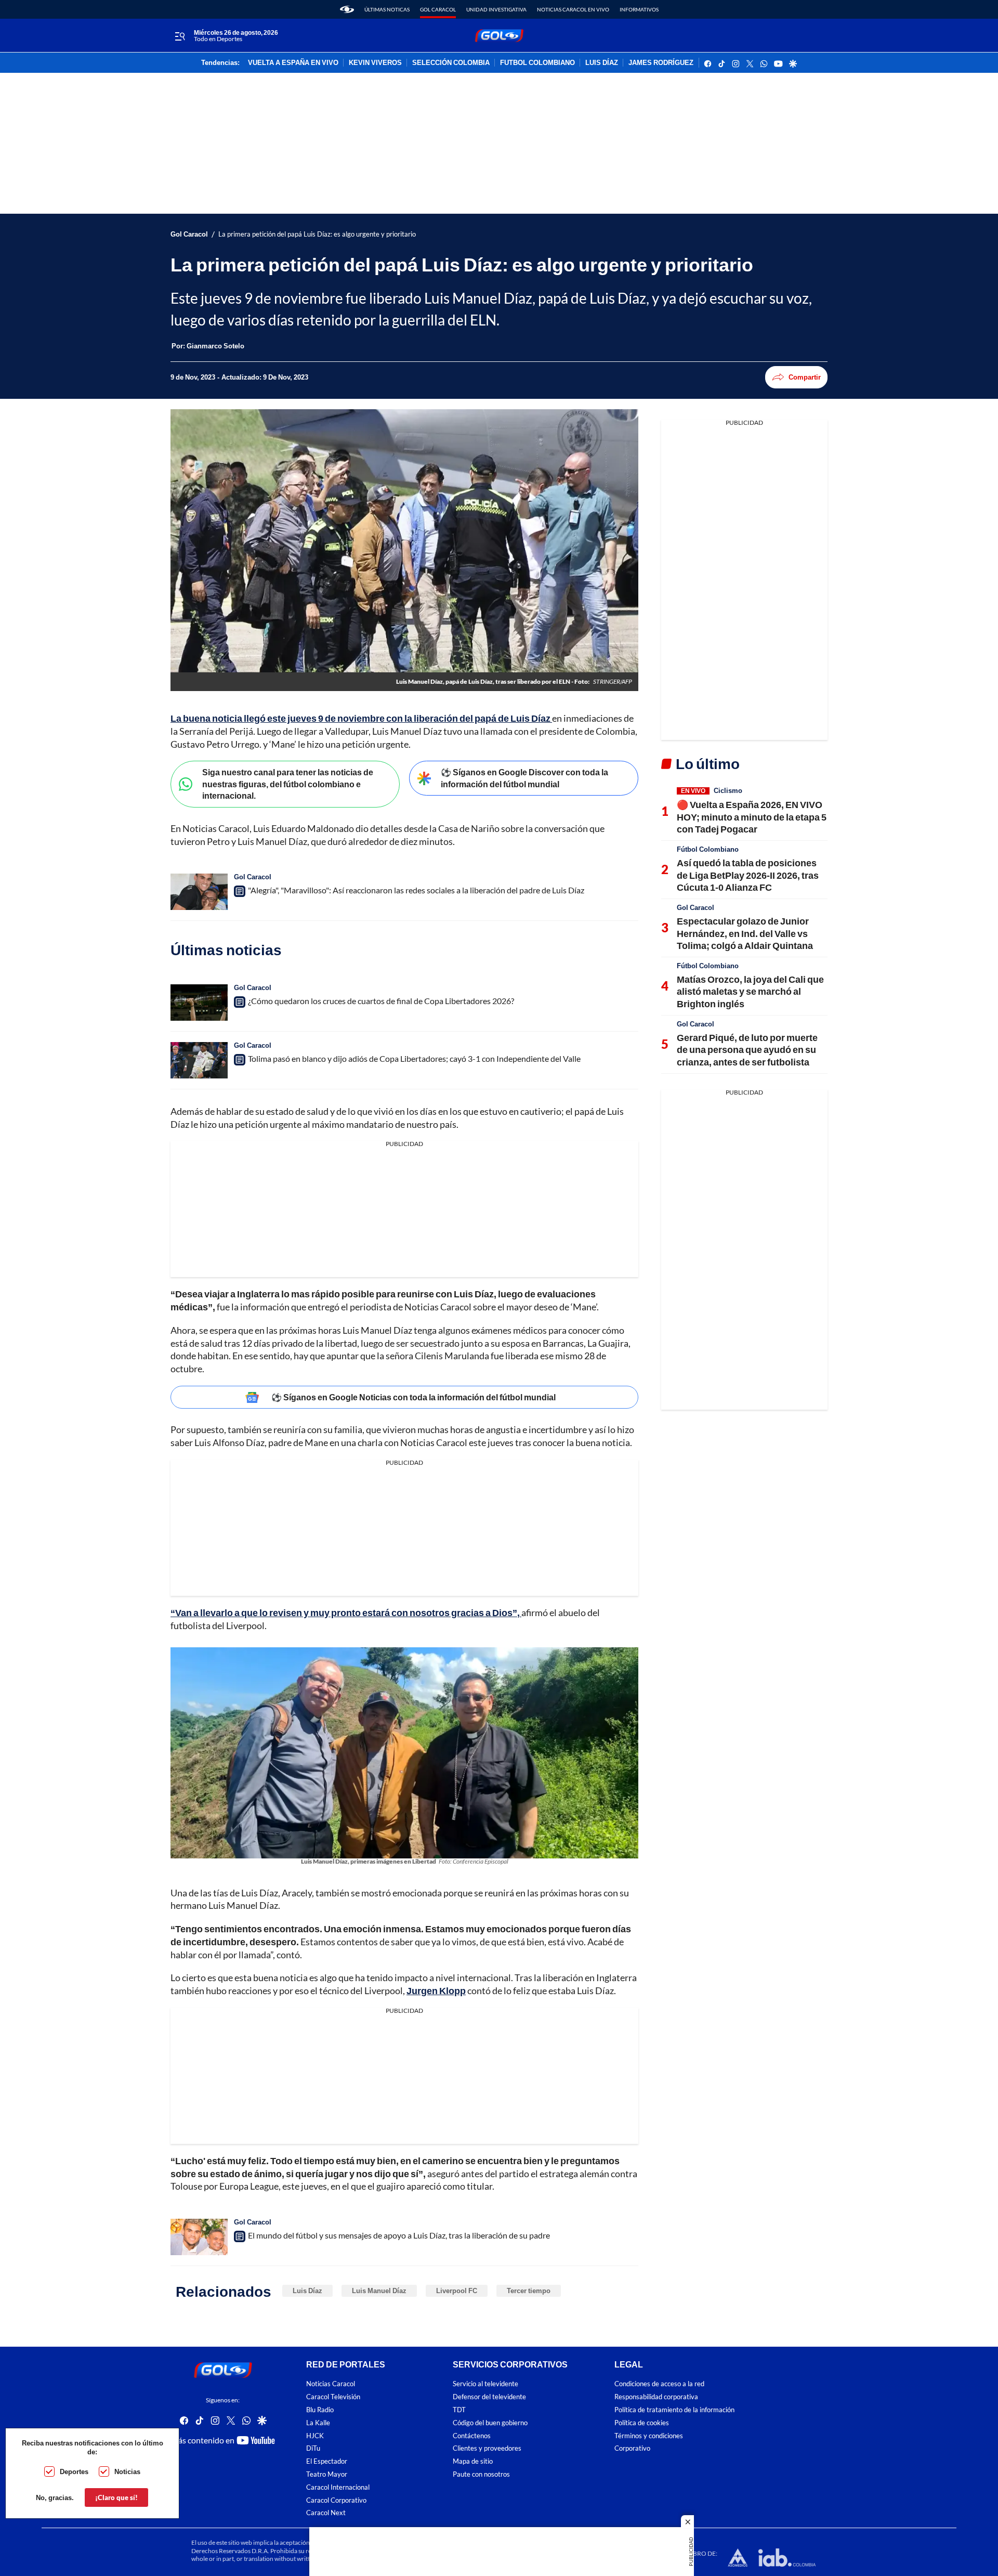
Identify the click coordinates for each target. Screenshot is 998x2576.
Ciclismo (728, 790)
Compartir (805, 377)
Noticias (127, 2471)
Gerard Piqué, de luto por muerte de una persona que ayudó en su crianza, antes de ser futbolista (747, 1050)
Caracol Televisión (333, 2397)
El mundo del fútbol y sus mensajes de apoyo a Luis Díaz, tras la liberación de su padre (399, 2235)
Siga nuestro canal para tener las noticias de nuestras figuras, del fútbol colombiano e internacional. (288, 784)
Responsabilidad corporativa (656, 2397)
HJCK (315, 2435)
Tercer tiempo (529, 2291)
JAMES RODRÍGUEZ (661, 63)
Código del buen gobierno (490, 2423)
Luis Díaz (307, 2291)
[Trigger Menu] (180, 36)
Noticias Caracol (331, 2384)
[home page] (347, 9)
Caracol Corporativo (336, 2500)
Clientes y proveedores (487, 2448)
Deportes (74, 2471)
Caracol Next (326, 2513)
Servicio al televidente (485, 2384)
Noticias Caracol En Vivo (573, 9)
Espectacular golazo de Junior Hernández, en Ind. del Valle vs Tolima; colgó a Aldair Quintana (745, 933)
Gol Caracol (438, 9)
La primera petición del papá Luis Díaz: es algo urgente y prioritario (317, 234)
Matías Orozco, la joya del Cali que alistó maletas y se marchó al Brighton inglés (750, 991)
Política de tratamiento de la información (674, 2410)
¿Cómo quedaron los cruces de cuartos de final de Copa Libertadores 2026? (381, 1001)
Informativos (639, 9)
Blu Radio (320, 2410)
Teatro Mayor (327, 2474)
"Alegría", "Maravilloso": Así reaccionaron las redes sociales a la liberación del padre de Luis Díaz (416, 890)
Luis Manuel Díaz (379, 2291)
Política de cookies (642, 2423)
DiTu (313, 2448)
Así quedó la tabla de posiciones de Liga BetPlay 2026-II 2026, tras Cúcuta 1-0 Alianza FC (748, 875)
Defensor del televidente (489, 2397)
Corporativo (632, 2448)
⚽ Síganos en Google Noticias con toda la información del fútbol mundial (413, 1397)
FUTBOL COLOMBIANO (537, 63)
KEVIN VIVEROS (375, 63)
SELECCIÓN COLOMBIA (451, 63)
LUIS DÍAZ (602, 63)
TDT (459, 2410)
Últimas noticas (387, 9)
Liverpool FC (457, 2291)
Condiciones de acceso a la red (659, 2384)
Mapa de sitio (473, 2461)
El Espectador (327, 2461)
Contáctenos (472, 2435)
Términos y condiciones (649, 2435)
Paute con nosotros (481, 2474)
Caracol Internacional (338, 2487)
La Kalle (318, 2423)
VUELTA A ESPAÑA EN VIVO (293, 63)
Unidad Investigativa (496, 9)
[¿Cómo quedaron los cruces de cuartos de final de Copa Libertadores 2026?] (199, 1003)
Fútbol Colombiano (708, 849)
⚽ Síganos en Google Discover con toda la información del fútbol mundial (524, 778)
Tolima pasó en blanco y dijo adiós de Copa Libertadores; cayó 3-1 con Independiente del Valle (414, 1058)
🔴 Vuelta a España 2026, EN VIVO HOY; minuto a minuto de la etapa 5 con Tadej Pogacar (752, 817)
